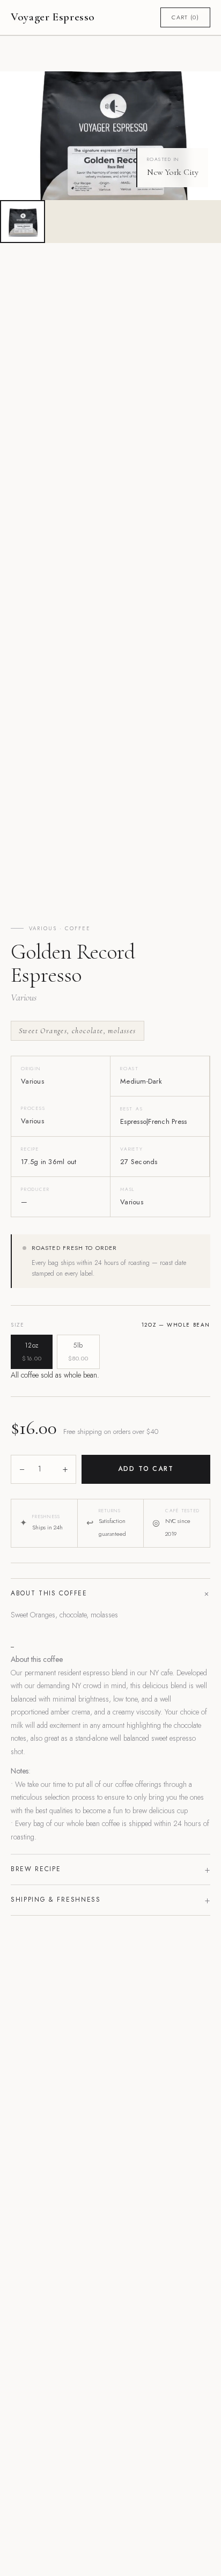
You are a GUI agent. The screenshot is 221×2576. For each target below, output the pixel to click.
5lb (78, 1352)
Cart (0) (185, 17)
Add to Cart (146, 1469)
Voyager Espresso (53, 17)
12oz (32, 1352)
